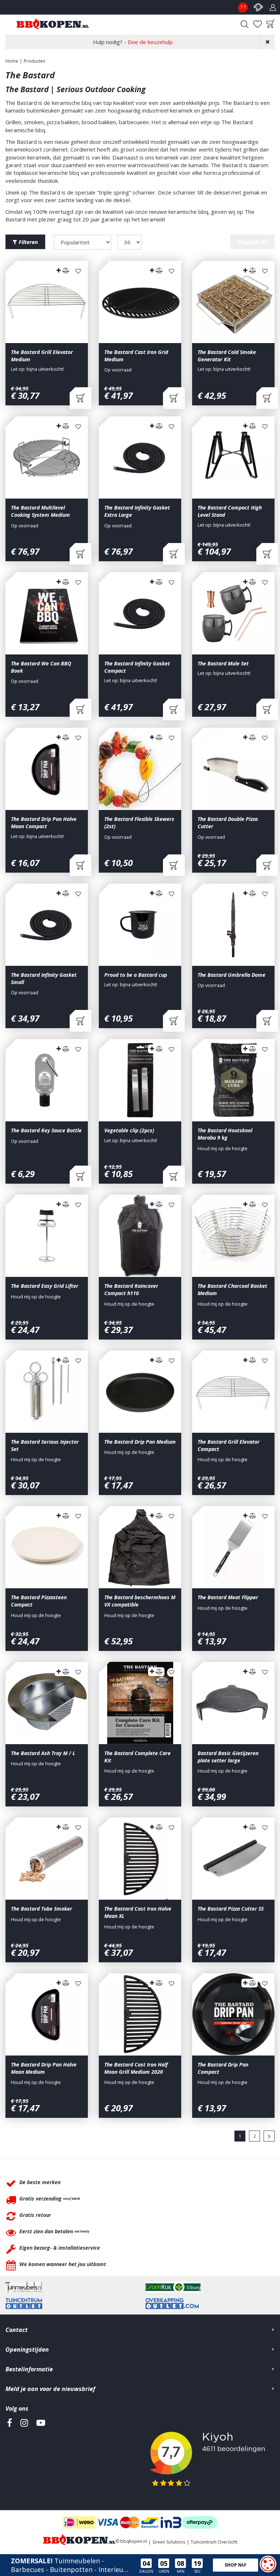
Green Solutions (169, 2542)
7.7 (243, 7)
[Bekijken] (271, 24)
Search (244, 24)
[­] (9, 2456)
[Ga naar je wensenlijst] (257, 24)
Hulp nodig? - (133, 42)
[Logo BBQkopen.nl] (53, 24)
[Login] (273, 7)
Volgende (269, 2136)
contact (258, 7)
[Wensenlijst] (257, 24)
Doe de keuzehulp (150, 42)
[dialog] (268, 2564)
